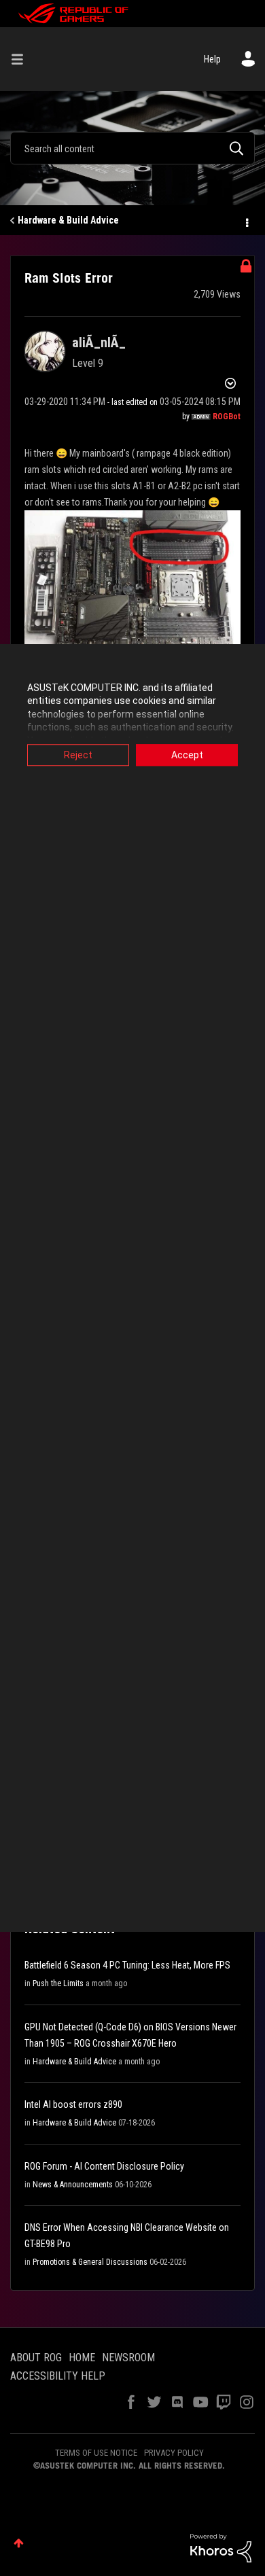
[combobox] (132, 148)
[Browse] (22, 59)
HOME (82, 2358)
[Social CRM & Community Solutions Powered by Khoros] (221, 2547)
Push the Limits (58, 1983)
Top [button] (19, 2543)
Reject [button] (78, 755)
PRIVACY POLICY (174, 2453)
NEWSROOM (128, 2358)
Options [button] (246, 221)
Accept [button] (187, 755)
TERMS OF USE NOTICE (96, 2453)
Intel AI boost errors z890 (73, 2104)
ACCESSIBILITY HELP (58, 2376)
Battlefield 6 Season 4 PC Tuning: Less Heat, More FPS (127, 1965)
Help (212, 59)
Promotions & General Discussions (90, 2262)
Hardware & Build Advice (68, 220)
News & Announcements (73, 2185)
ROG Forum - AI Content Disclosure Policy (104, 2166)
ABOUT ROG (36, 2358)
